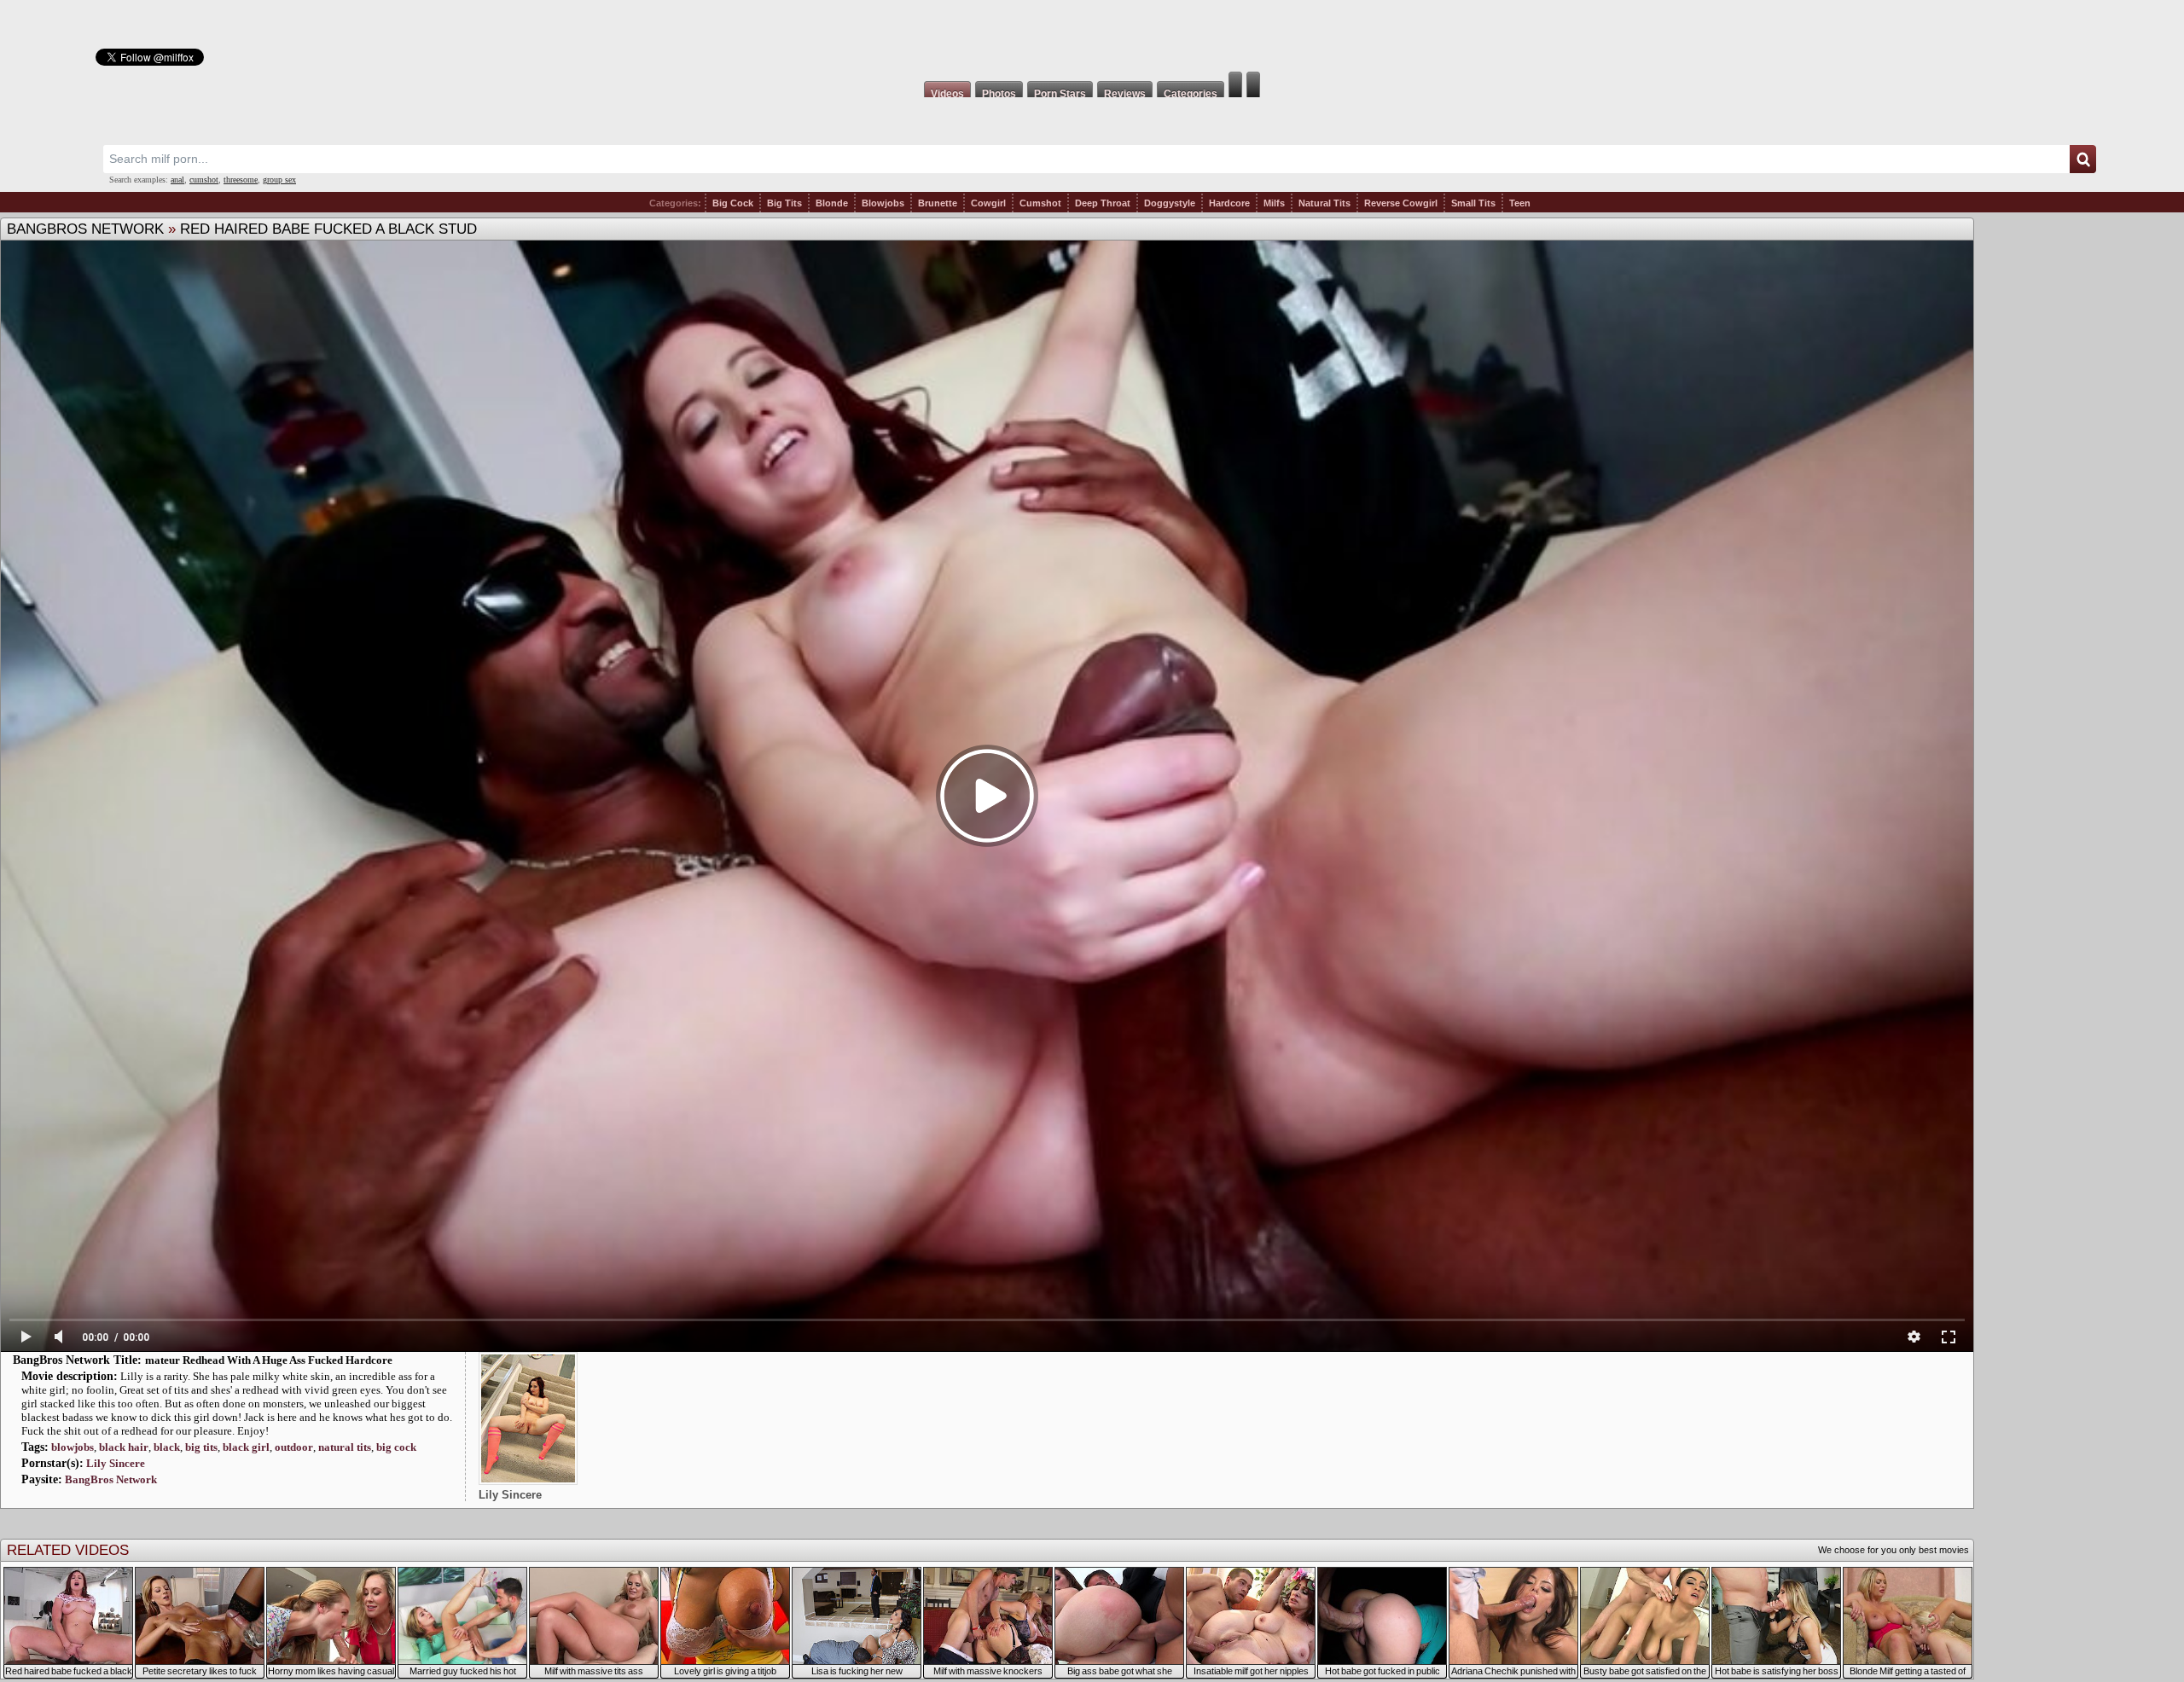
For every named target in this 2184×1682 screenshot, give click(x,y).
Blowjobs (883, 203)
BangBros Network (85, 229)
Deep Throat (1103, 203)
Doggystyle (1170, 203)
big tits (201, 1447)
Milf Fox (1092, 36)
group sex (279, 180)
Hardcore (1229, 203)
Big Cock (733, 203)
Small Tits (1473, 203)
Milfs (1274, 203)
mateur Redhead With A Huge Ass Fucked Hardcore (269, 1360)
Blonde (832, 203)
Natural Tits (1324, 203)
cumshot (204, 180)
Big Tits (784, 203)
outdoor (294, 1447)
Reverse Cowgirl (1401, 203)
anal (177, 180)
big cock (396, 1447)
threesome (241, 180)
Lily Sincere (116, 1463)
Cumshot (1040, 203)
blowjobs (73, 1447)
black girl (246, 1447)
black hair (124, 1447)
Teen (1520, 203)
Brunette (938, 203)
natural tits (345, 1447)
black (167, 1447)
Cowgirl (988, 203)
